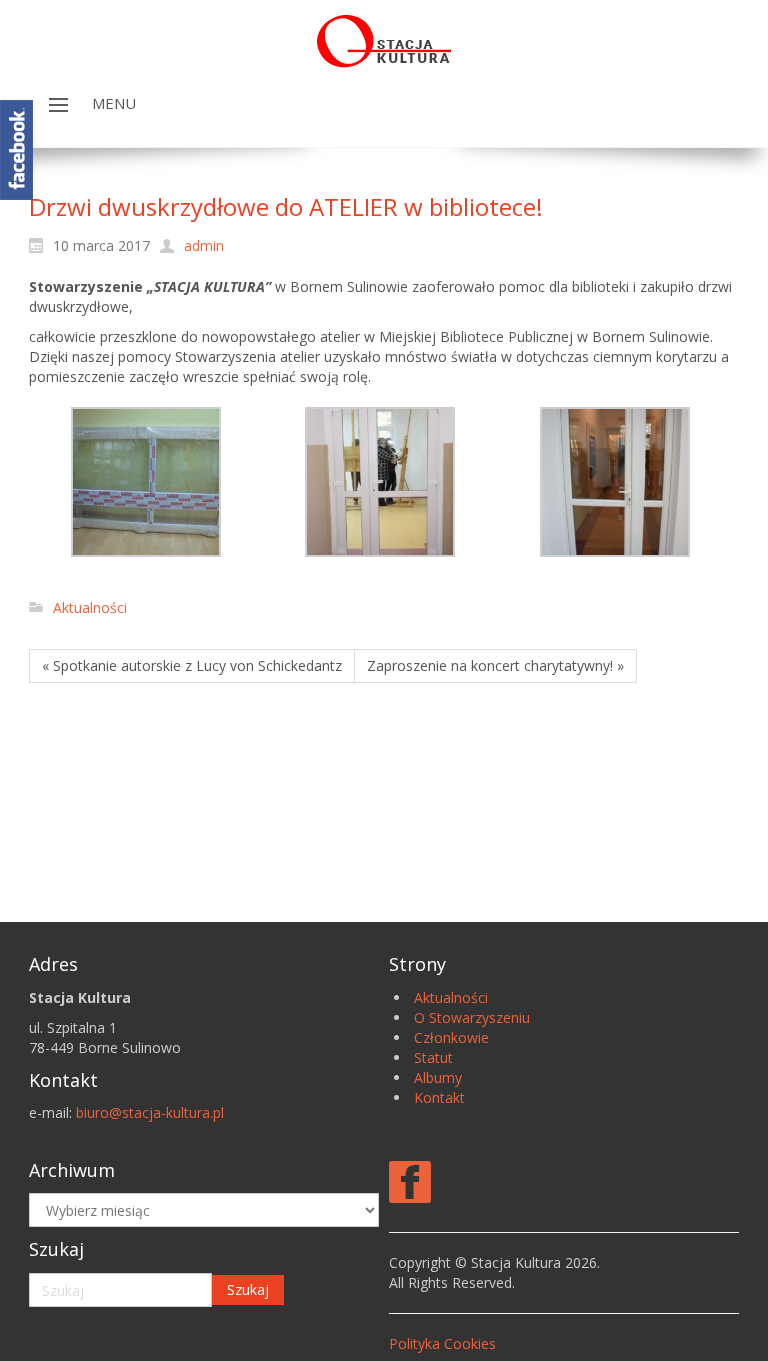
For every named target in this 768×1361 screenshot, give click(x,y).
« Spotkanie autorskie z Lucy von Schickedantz (192, 665)
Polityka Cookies (442, 1343)
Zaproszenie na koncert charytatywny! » (495, 665)
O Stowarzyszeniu (472, 1017)
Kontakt (439, 1097)
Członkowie (451, 1037)
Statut (433, 1057)
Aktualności (90, 607)
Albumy (438, 1077)
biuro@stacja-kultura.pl (150, 1112)
